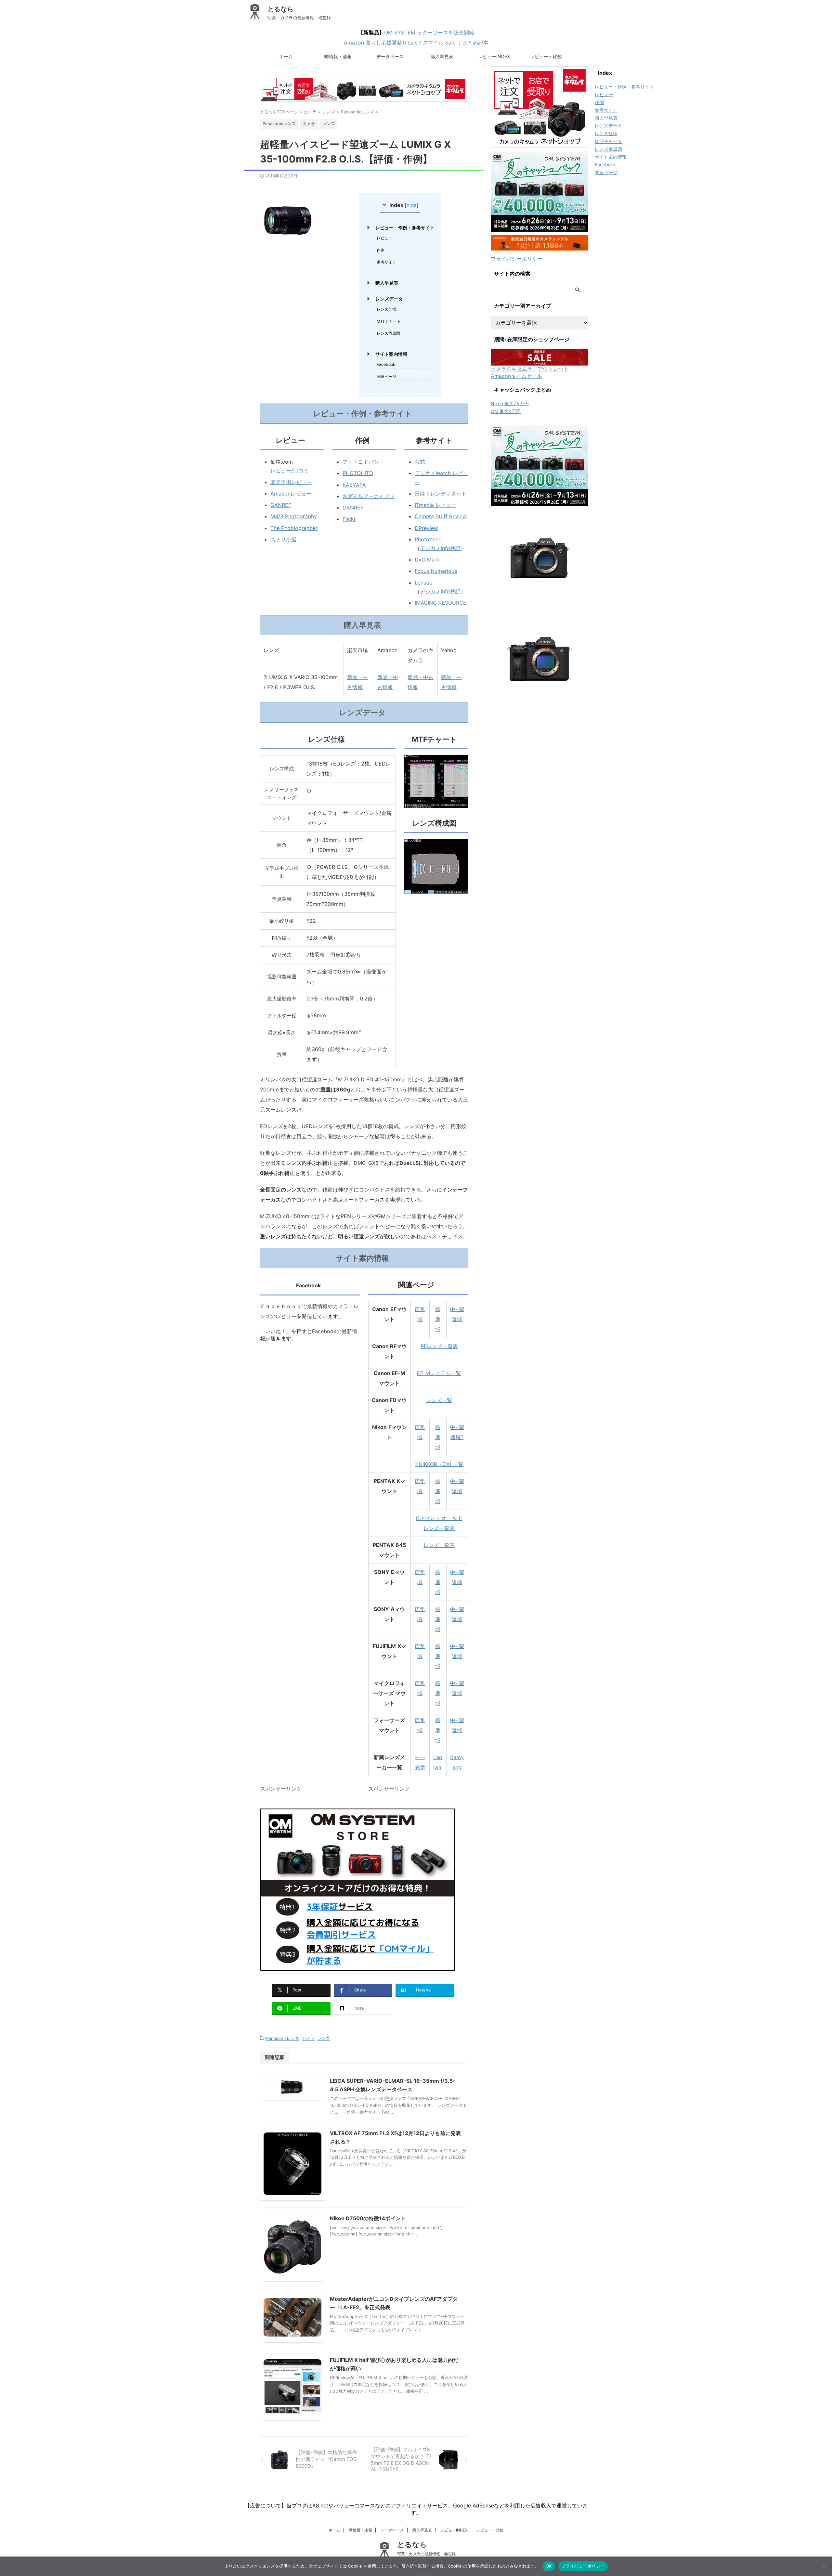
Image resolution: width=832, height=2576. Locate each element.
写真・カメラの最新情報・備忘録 (426, 2554)
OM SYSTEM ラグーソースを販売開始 (429, 32)
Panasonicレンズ (283, 2038)
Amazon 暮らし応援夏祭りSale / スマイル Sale (400, 43)
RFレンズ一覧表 (439, 1346)
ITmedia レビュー (435, 505)
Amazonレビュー (291, 494)
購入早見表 (442, 56)
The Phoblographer (294, 528)
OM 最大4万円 (506, 411)
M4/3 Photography (294, 516)
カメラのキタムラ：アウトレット (530, 369)
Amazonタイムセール (516, 376)
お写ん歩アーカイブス (369, 496)
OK (549, 2566)
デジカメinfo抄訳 (440, 548)
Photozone (428, 539)
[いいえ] (824, 2566)
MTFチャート (389, 321)
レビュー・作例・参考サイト (405, 228)
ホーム (286, 56)
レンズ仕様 (386, 309)
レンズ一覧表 (439, 1545)
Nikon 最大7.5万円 (510, 403)
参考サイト (386, 262)
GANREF (281, 505)
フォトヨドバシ (361, 462)
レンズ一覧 (439, 1400)
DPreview (426, 528)
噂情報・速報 (338, 56)
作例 (381, 250)
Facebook (386, 364)
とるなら (280, 9)
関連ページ (386, 376)
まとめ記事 (475, 43)
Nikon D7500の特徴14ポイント (368, 2218)
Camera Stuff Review (441, 516)
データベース (390, 56)
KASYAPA (354, 485)
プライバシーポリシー (517, 259)
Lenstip (424, 583)
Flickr (349, 519)
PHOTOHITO (358, 473)
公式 (420, 462)
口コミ (301, 470)
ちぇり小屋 (283, 539)
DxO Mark (427, 560)
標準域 (438, 1319)
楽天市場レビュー (291, 482)
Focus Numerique (436, 571)
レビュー (384, 238)
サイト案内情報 (391, 354)
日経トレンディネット (441, 494)
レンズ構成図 (388, 333)
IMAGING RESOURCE (441, 603)
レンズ (324, 2038)
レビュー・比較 (546, 56)
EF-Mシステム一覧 (439, 1373)
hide (412, 205)
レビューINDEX (494, 56)
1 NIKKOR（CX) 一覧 (439, 1464)
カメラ (308, 2038)
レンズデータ (389, 299)
